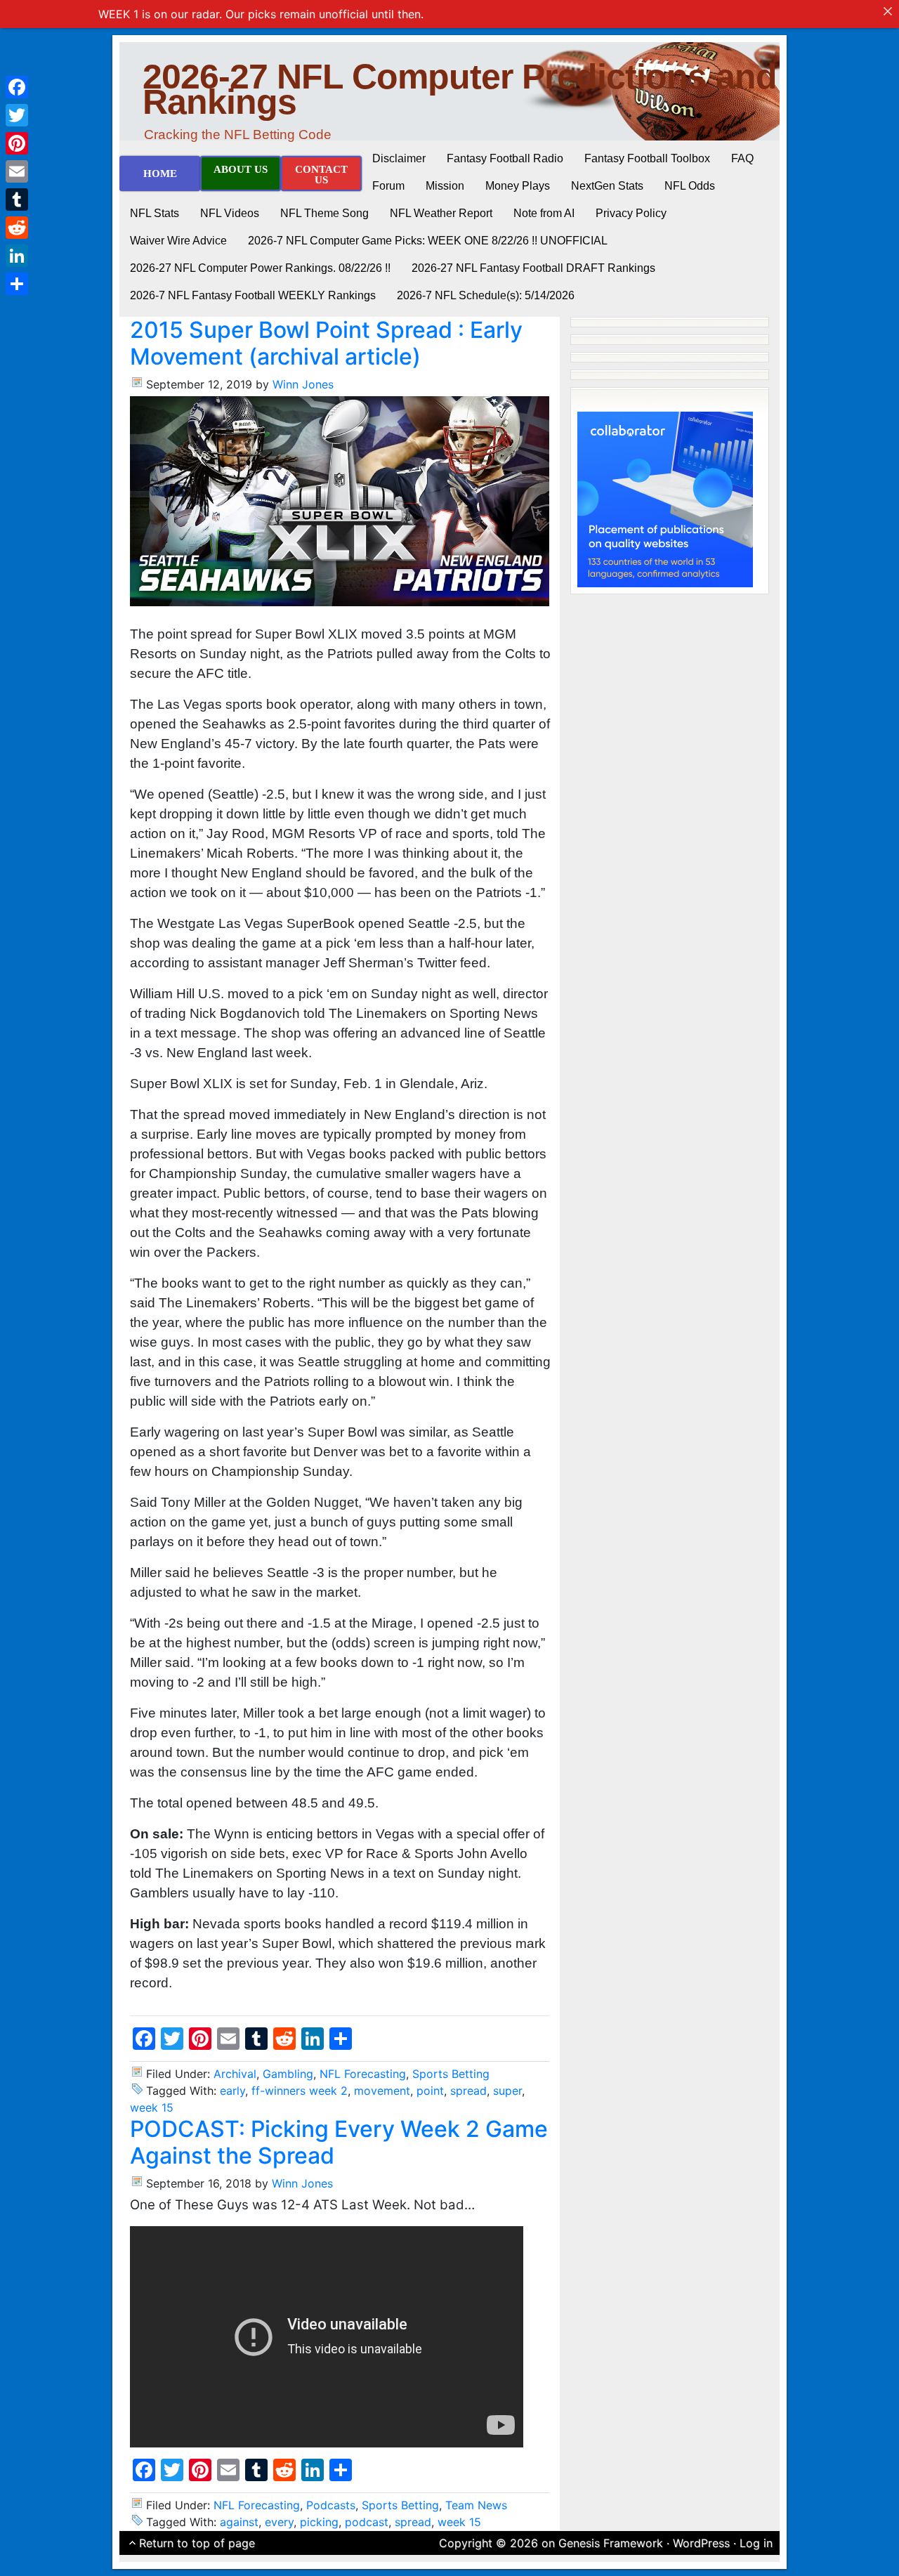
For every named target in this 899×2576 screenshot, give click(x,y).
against (239, 2522)
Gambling (288, 2074)
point (430, 2091)
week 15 (152, 2107)
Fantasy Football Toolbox (647, 158)
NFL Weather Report (441, 213)
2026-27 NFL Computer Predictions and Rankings (460, 89)
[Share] (17, 284)
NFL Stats (155, 213)
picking (319, 2522)
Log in (756, 2543)
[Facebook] (17, 87)
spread (468, 2091)
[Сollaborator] (665, 498)
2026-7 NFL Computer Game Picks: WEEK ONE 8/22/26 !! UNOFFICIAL (428, 241)
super (507, 2091)
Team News (476, 2505)
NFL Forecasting (363, 2074)
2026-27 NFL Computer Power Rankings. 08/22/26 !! (260, 268)
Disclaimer (399, 158)
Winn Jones (303, 384)
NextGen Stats (607, 186)
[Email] (17, 171)
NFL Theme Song (324, 213)
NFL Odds (690, 186)
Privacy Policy (631, 213)
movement (382, 2091)
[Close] (888, 11)
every (279, 2522)
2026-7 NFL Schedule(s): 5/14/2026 (486, 295)
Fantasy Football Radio (505, 158)
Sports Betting (451, 2074)
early (232, 2091)
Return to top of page (197, 2543)
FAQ (742, 158)
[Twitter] (17, 115)
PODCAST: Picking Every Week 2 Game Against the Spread (339, 2142)
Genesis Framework (611, 2543)
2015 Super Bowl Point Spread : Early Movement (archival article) (326, 343)
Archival (235, 2074)
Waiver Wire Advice (178, 241)
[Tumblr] (17, 200)
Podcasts (331, 2505)
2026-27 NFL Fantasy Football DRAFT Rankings (533, 268)
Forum (388, 186)
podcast (367, 2522)
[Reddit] (17, 228)
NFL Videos (230, 213)
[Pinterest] (17, 143)
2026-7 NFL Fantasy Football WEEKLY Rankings (253, 295)
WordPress (701, 2543)
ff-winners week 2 (300, 2091)
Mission (445, 186)
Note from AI (544, 213)
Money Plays (518, 186)
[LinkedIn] (17, 256)
